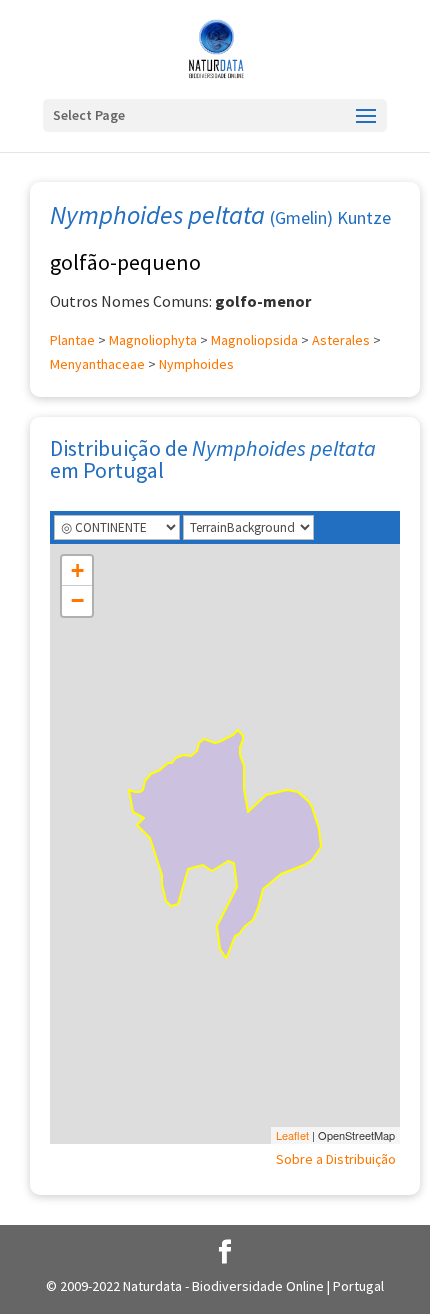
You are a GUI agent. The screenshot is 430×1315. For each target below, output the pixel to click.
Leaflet (292, 1135)
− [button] (77, 600)
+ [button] (77, 570)
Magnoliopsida (254, 340)
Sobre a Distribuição (336, 1159)
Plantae (72, 340)
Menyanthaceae (97, 364)
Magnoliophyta (153, 340)
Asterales (341, 340)
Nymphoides (196, 364)
